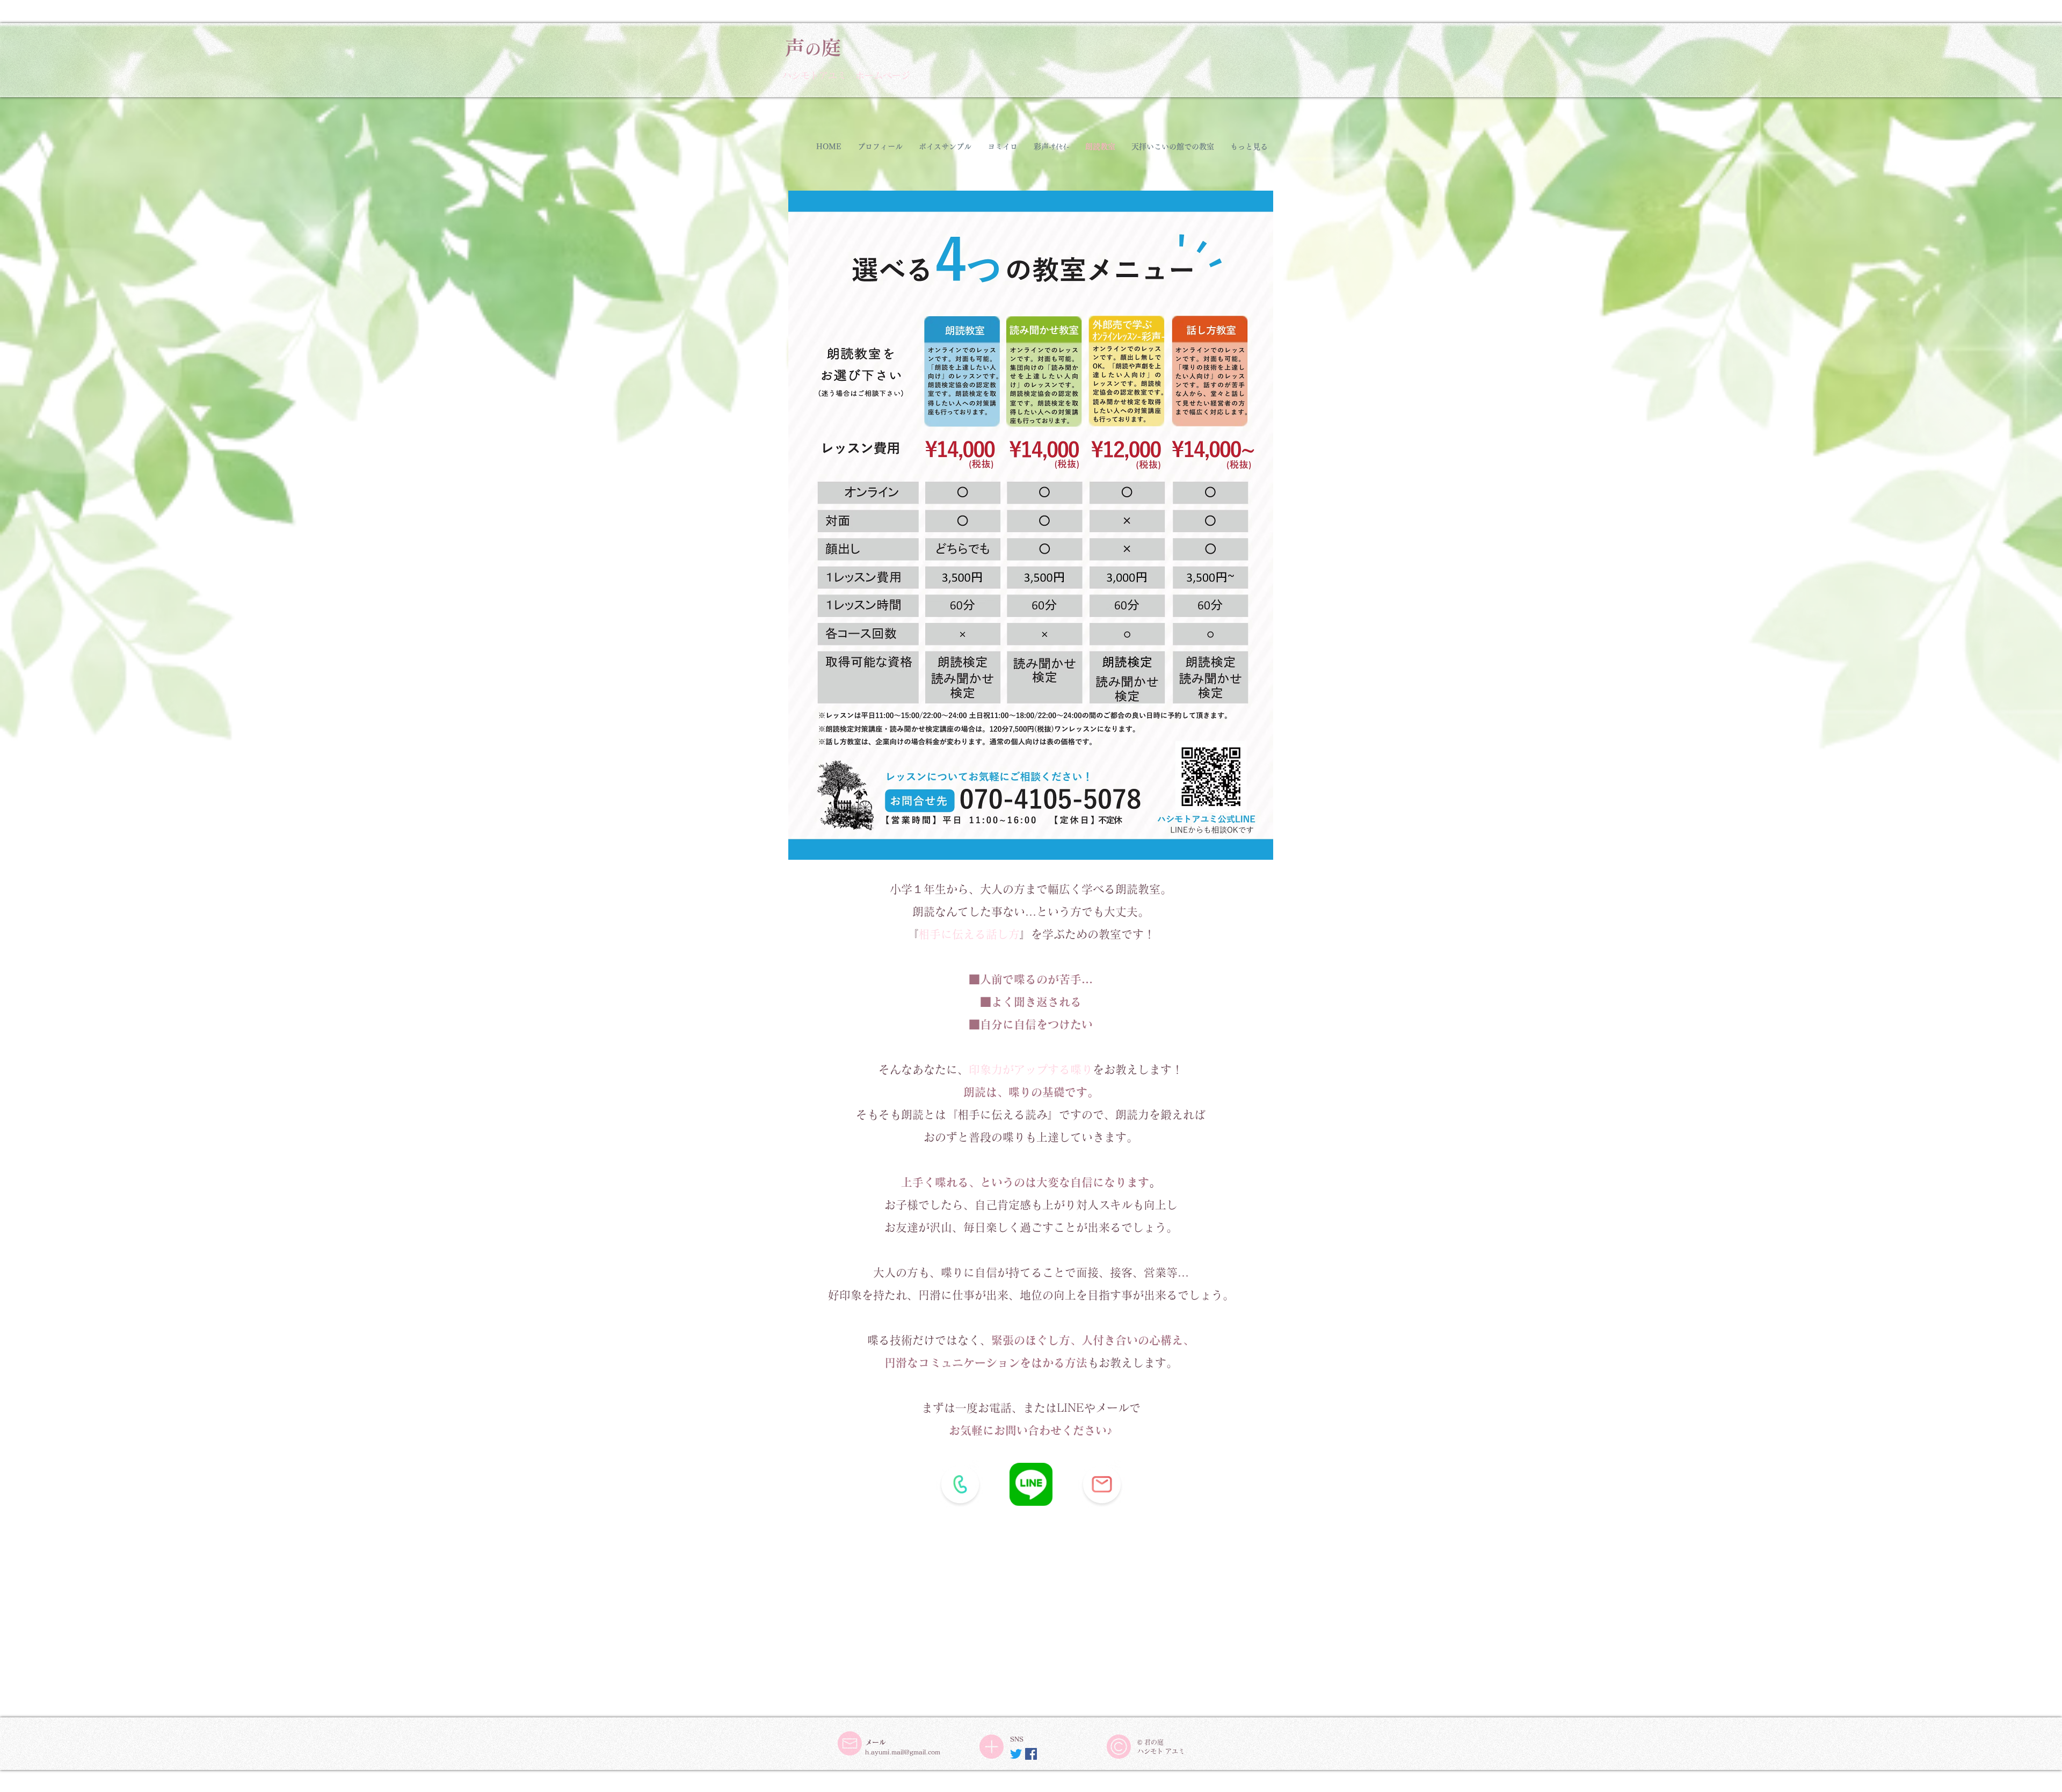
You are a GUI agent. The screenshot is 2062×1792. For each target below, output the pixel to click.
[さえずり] (1016, 1754)
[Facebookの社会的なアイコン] (1031, 1754)
